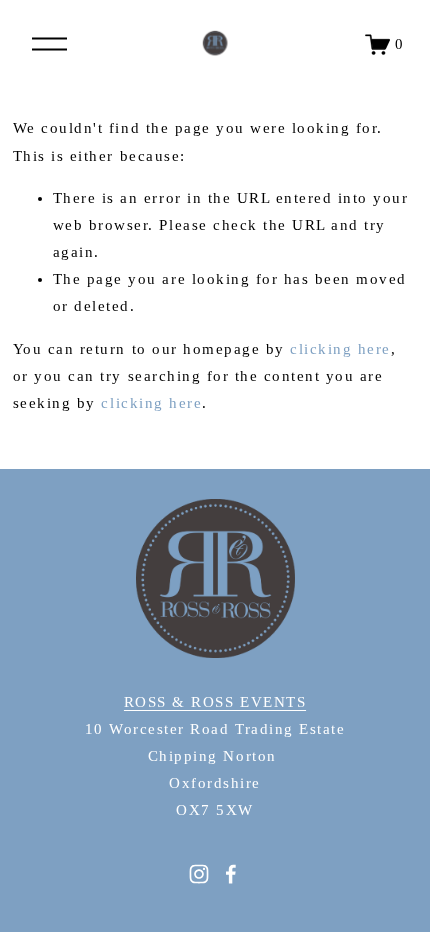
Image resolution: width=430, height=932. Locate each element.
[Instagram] (199, 874)
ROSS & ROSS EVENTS (215, 702)
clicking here (340, 349)
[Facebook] (231, 874)
